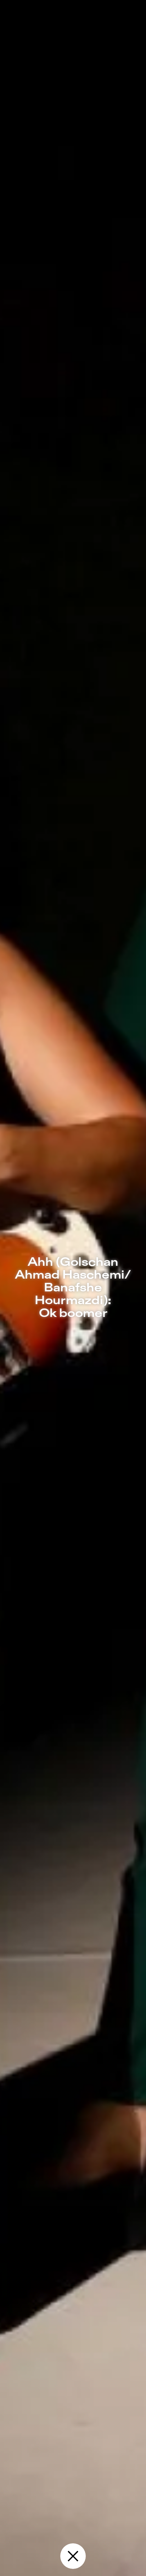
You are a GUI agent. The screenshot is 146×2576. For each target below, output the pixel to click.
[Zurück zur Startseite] (73, 2556)
